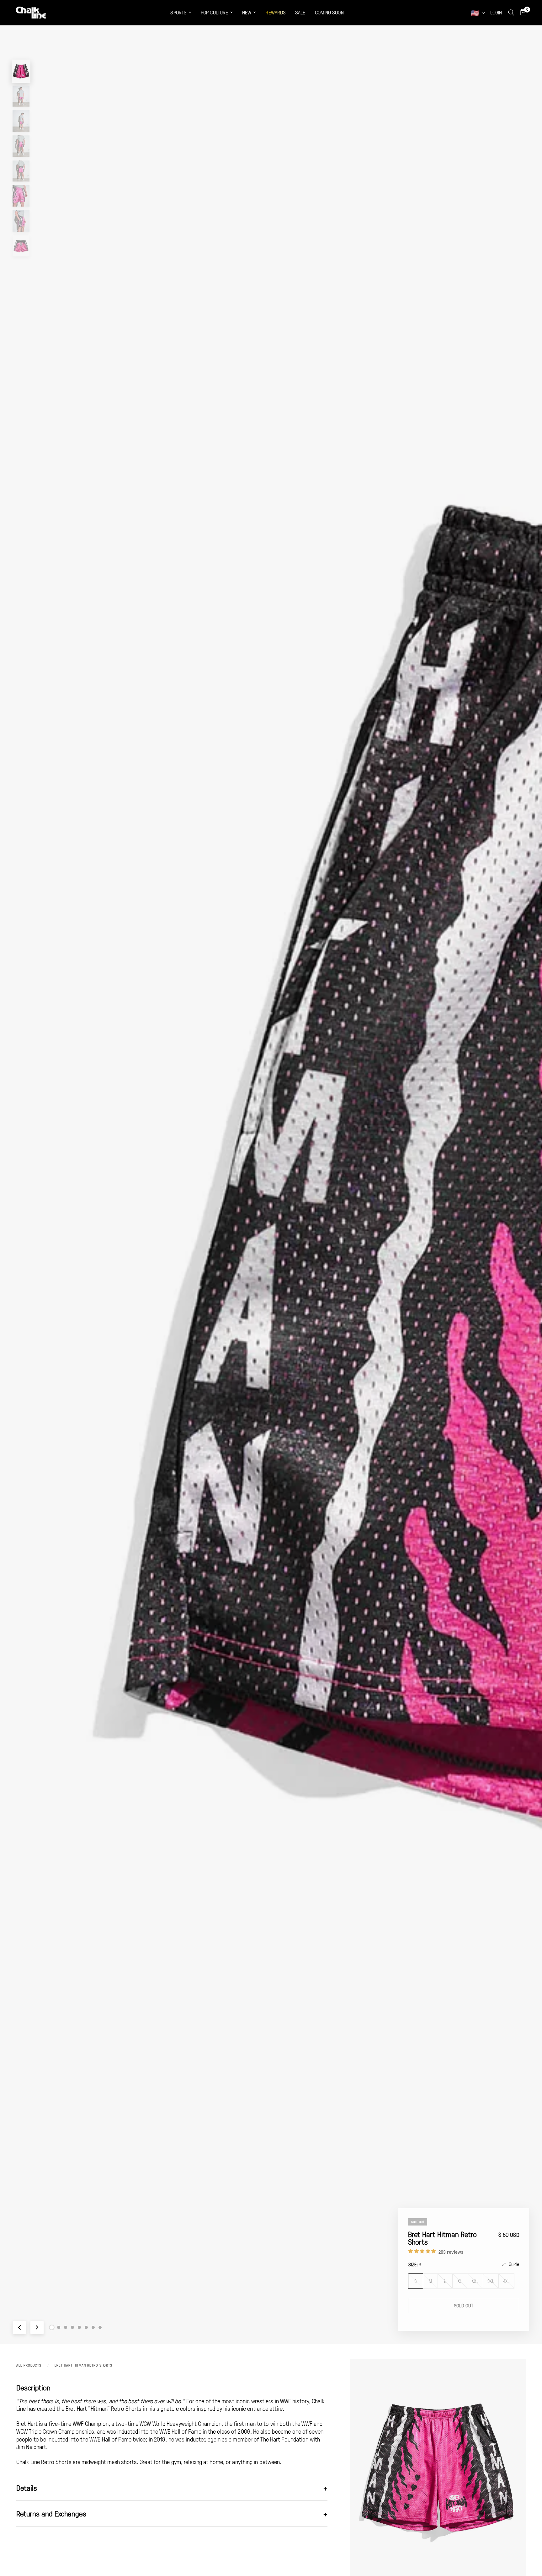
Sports (178, 12)
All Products (29, 2365)
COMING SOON (329, 12)
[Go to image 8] (100, 2327)
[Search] (511, 13)
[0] (522, 13)
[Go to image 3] (66, 2327)
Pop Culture (214, 12)
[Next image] (37, 2327)
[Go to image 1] (52, 2328)
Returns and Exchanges (172, 2513)
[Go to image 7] (93, 2327)
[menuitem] (181, 13)
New (247, 12)
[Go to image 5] (79, 2327)
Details (172, 2488)
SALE (300, 12)
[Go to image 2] (59, 2327)
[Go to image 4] (72, 2327)
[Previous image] (19, 2327)
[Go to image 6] (86, 2327)
